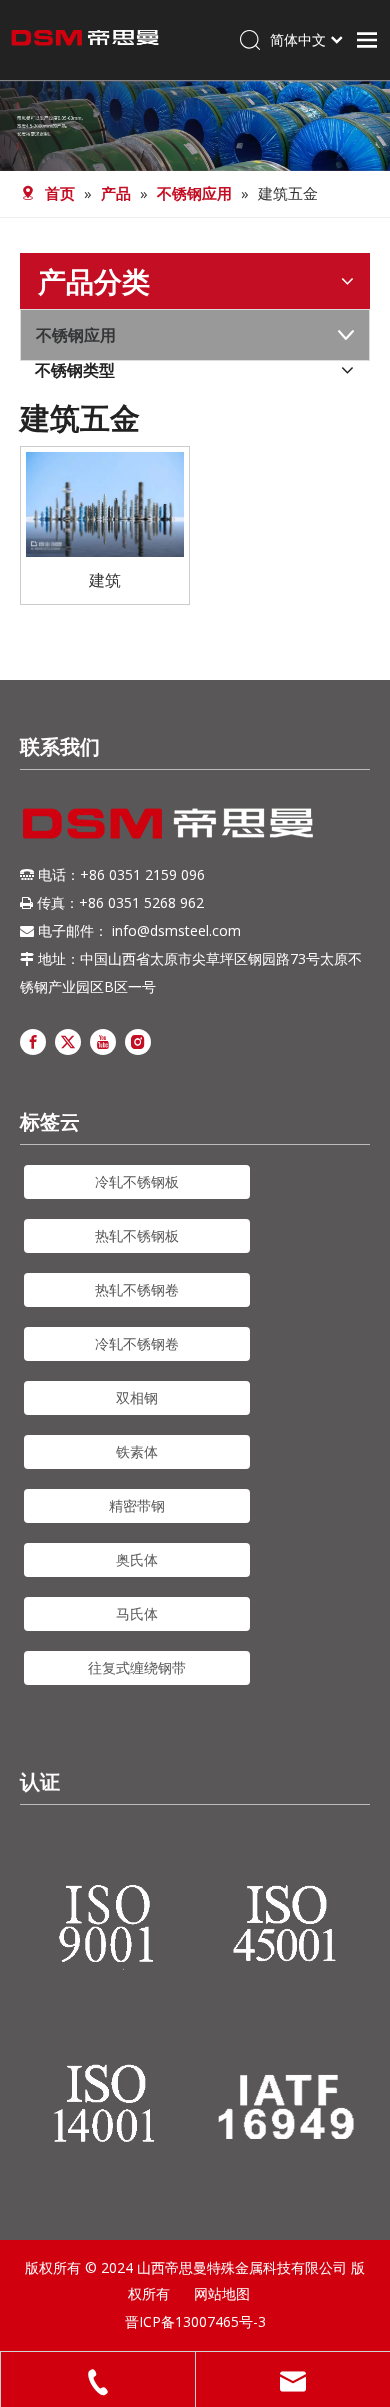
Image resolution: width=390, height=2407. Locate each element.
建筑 (105, 580)
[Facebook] (33, 1040)
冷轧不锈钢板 (137, 1181)
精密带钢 (137, 1505)
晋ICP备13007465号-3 (195, 2321)
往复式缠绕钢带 (137, 1667)
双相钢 (137, 1397)
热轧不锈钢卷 (137, 1289)
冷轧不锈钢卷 (137, 1343)
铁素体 (137, 1451)
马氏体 (137, 1613)
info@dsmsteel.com (176, 930)
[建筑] (105, 503)
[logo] (168, 823)
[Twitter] (68, 1040)
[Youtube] (103, 1040)
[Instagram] (138, 1040)
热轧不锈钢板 (137, 1235)
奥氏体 (137, 1559)
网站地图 (222, 2293)
